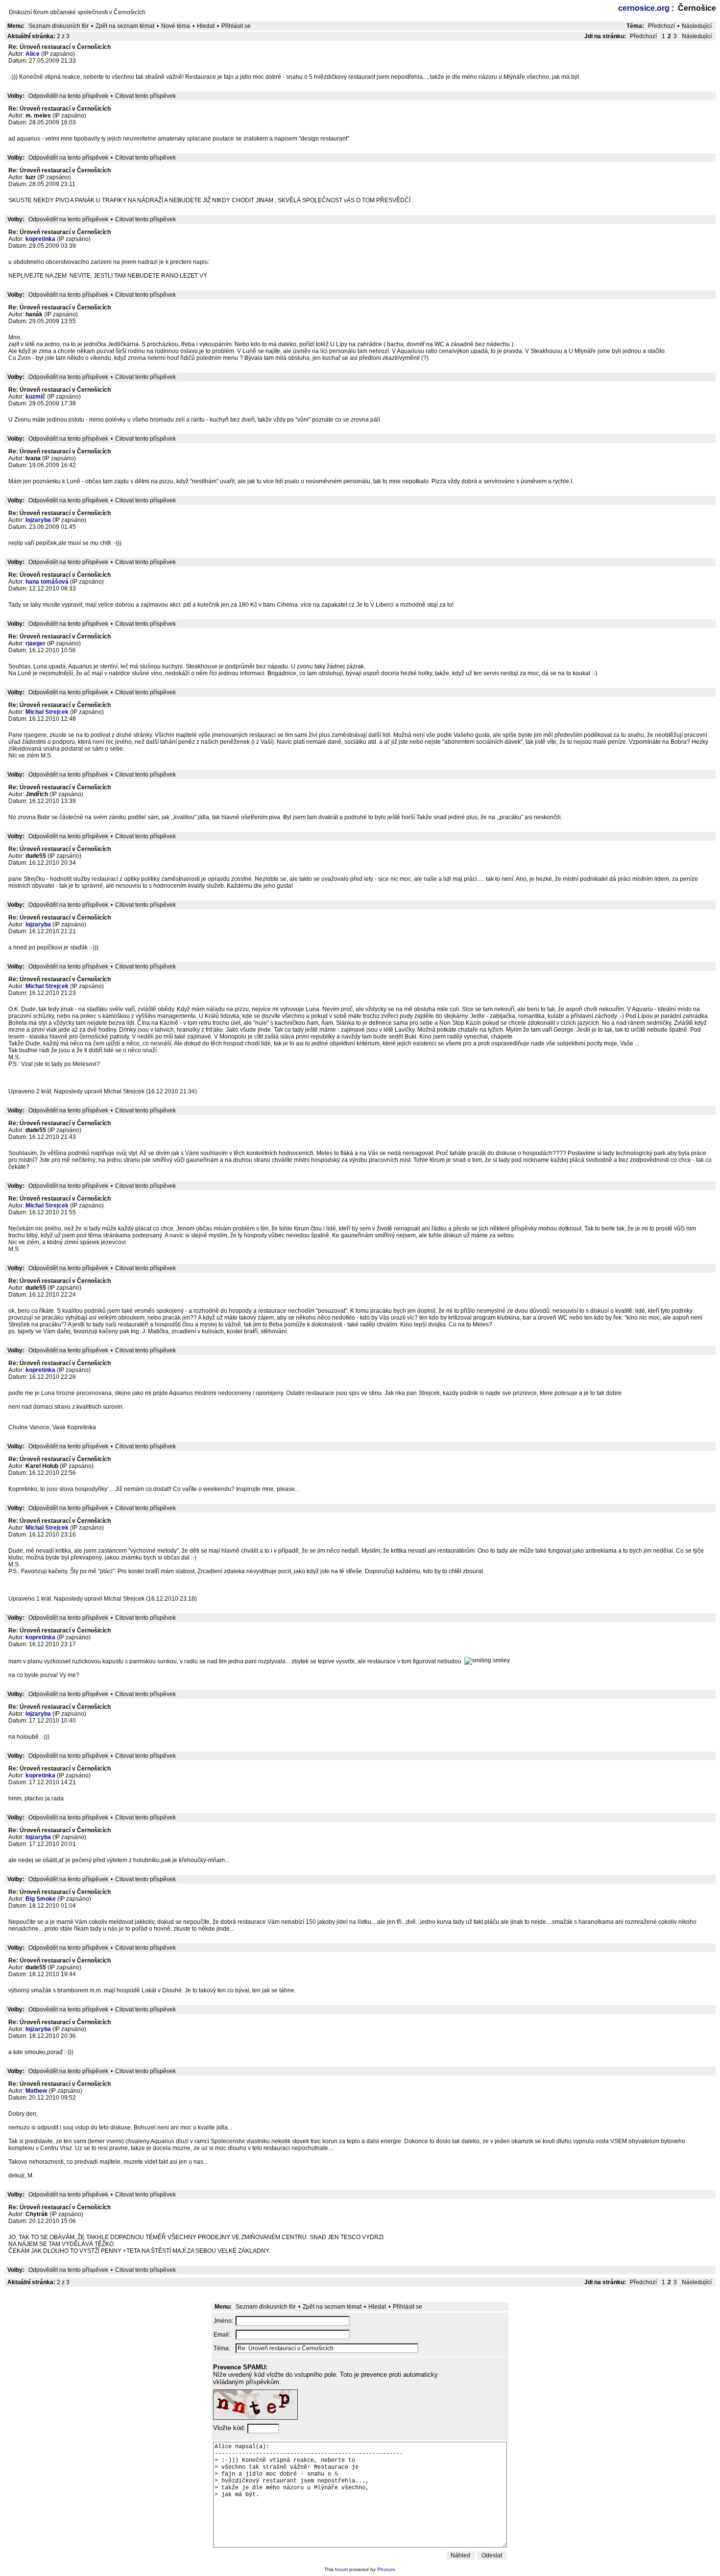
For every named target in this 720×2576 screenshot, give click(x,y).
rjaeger (36, 643)
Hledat (206, 26)
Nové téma (176, 26)
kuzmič (36, 397)
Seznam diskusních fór (59, 26)
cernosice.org (644, 8)
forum (341, 2569)
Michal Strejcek (47, 712)
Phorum (386, 2569)
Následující (697, 26)
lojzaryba (38, 520)
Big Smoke (41, 1899)
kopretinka (40, 239)
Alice (33, 54)
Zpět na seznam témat (125, 26)
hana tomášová (47, 582)
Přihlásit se (236, 26)
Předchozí (661, 26)
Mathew (36, 2091)
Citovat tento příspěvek (145, 96)
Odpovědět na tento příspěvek (68, 96)
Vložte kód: (230, 2428)
